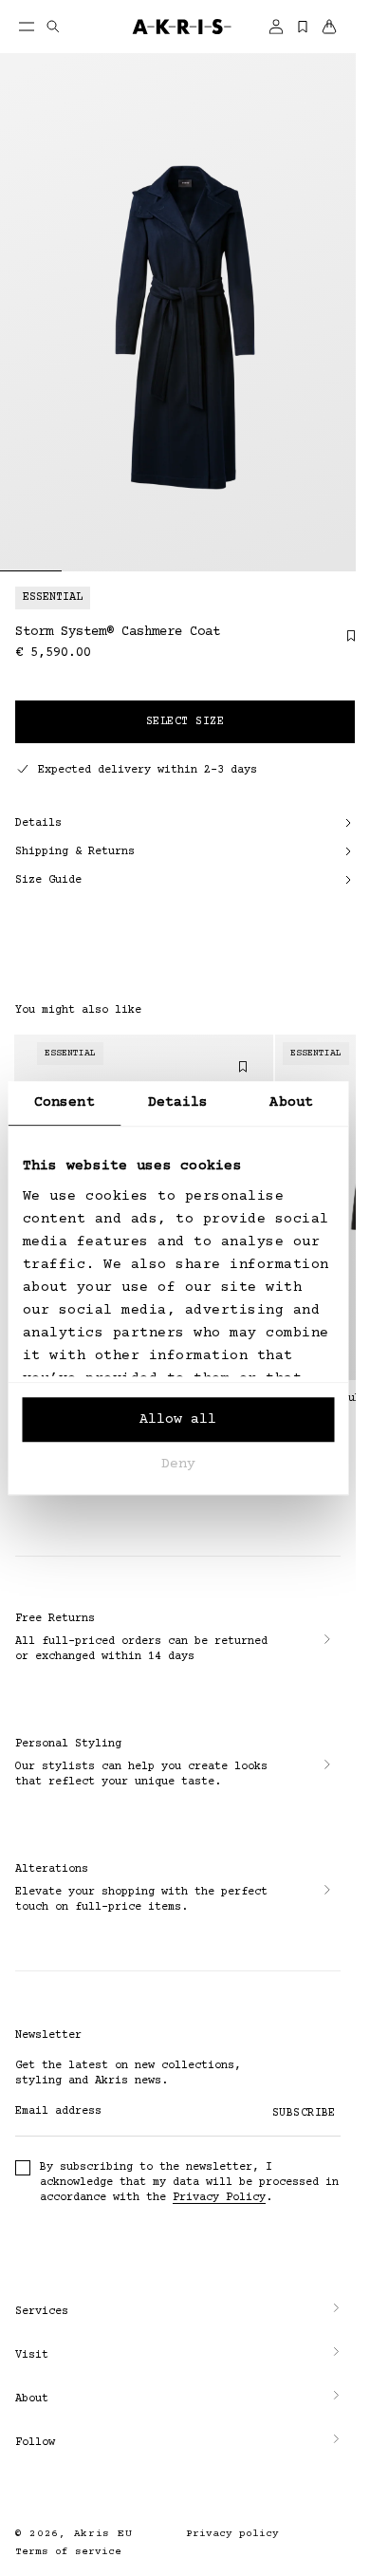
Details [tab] (178, 1102)
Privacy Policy (219, 2198)
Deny (178, 1464)
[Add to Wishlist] (342, 643)
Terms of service (68, 2552)
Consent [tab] (65, 1102)
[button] (178, 2312)
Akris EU (103, 2534)
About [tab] (291, 1102)
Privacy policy (232, 2534)
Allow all (178, 1419)
